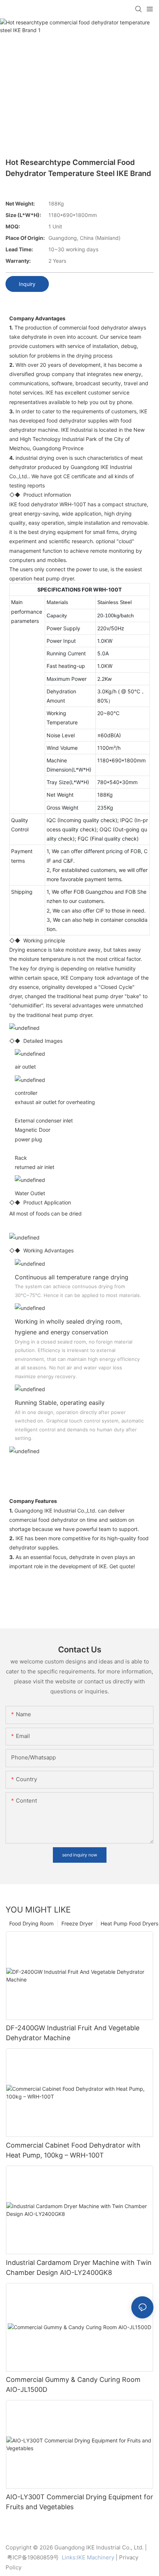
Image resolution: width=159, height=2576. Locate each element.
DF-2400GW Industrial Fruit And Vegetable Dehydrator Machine (73, 2033)
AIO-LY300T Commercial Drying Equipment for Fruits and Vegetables (79, 2502)
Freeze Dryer (77, 1923)
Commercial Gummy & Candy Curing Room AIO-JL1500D (73, 2384)
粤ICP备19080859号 (33, 2557)
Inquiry (27, 284)
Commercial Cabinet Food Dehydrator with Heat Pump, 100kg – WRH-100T (73, 2150)
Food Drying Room (31, 1923)
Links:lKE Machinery (88, 2557)
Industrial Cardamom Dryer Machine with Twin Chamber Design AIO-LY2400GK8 (79, 2268)
